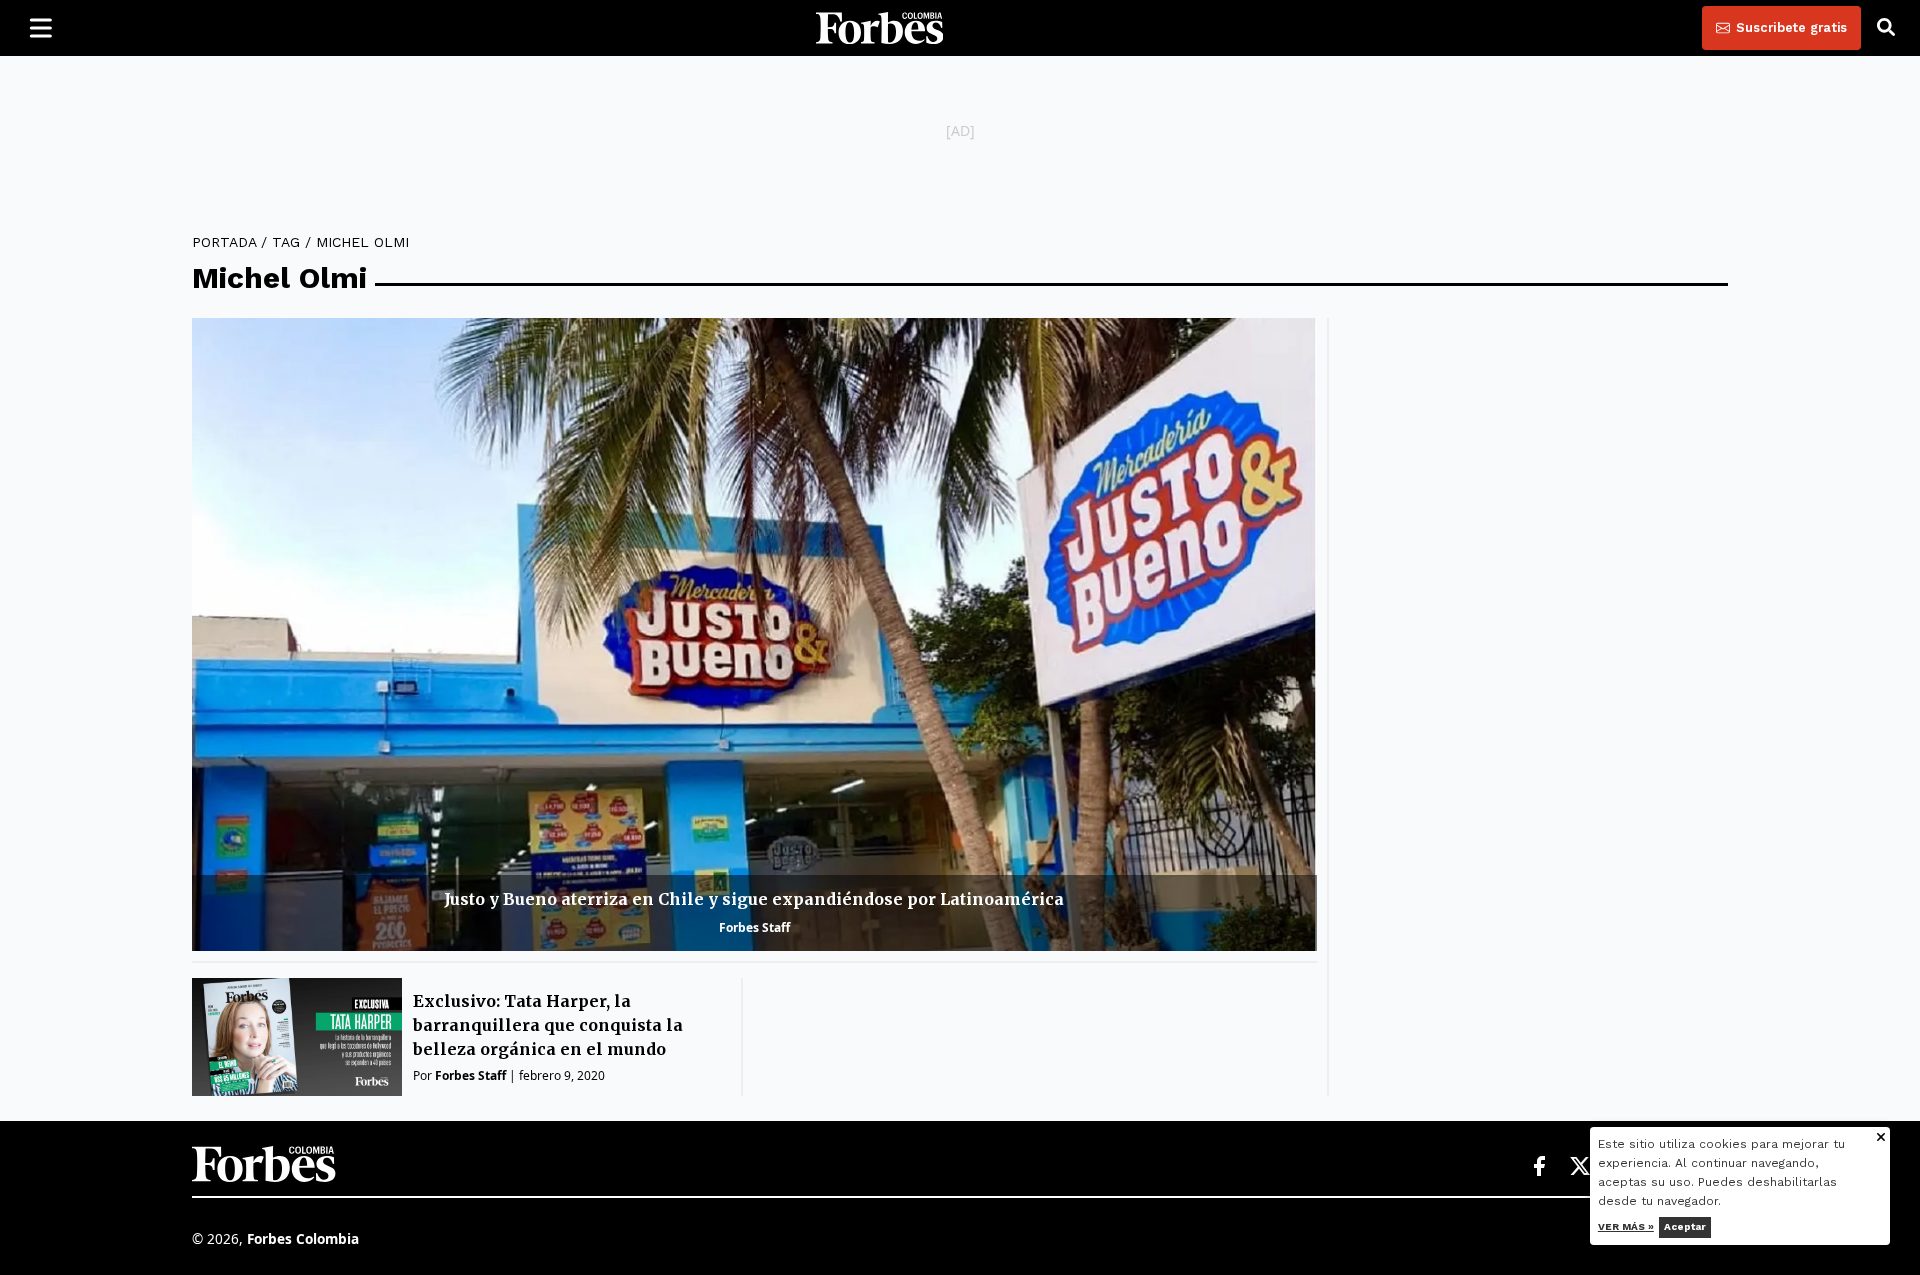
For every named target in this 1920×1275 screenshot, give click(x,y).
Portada (224, 242)
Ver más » (1626, 1226)
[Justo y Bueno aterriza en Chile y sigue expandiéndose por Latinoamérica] (754, 634)
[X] (1581, 1167)
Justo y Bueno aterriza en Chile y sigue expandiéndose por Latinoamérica (754, 899)
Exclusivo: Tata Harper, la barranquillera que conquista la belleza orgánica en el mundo (548, 1025)
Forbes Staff (754, 927)
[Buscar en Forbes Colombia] (1886, 28)
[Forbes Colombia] (880, 28)
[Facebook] (1539, 1167)
